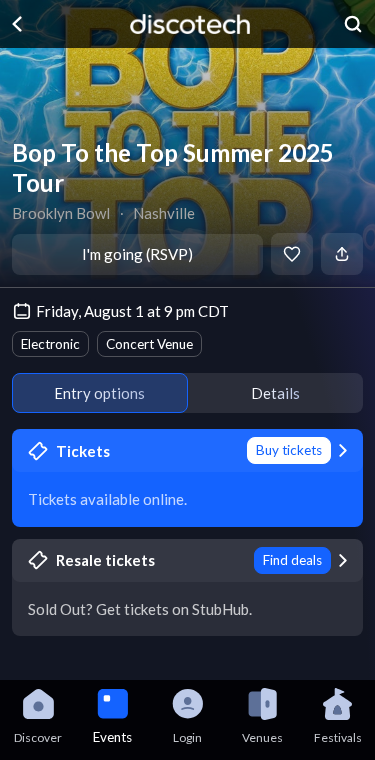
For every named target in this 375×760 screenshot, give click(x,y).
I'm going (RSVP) (137, 254)
